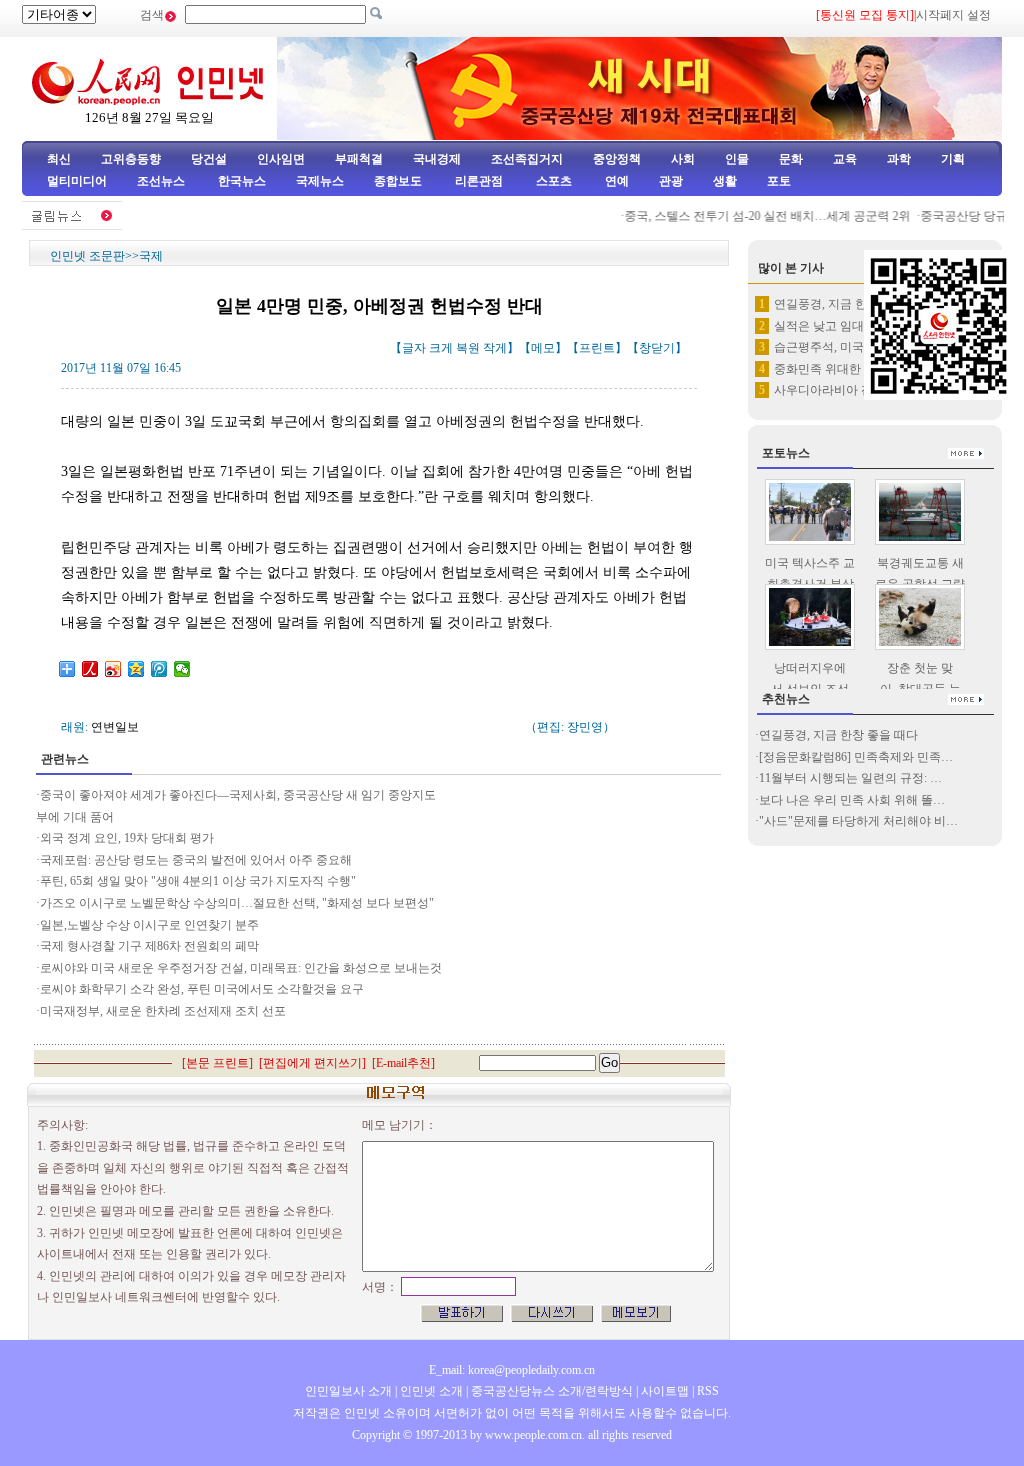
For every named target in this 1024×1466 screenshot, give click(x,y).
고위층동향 (131, 159)
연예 (615, 181)
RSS (708, 1391)
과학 (899, 159)
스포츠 (552, 181)
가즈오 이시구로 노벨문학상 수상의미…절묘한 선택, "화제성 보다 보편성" (237, 903)
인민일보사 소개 (348, 1391)
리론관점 (479, 181)
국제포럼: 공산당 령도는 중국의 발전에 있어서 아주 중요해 (197, 860)
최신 (59, 159)
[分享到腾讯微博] (159, 669)
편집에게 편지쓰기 (312, 1063)
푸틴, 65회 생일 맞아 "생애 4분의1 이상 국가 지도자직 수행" (198, 881)
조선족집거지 (527, 159)
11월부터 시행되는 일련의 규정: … (850, 778)
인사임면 (281, 159)
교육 (845, 159)
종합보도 (398, 181)
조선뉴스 (162, 181)
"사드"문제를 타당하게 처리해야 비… (858, 821)
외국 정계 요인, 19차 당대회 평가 (127, 838)
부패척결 (359, 159)
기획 (953, 159)
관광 (671, 181)
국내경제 (437, 159)
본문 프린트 (217, 1063)
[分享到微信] (182, 669)
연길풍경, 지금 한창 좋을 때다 (853, 304)
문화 (791, 159)
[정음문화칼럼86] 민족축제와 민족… (856, 757)
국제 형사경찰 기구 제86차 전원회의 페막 (149, 946)
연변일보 (115, 727)
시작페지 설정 (953, 15)
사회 (683, 159)
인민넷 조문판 (87, 256)
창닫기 (657, 348)
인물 (737, 159)
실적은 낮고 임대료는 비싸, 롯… (859, 326)
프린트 (597, 348)
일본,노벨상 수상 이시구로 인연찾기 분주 (149, 925)
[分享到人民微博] (90, 669)
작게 (495, 348)
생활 (725, 181)
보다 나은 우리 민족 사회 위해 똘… (852, 800)
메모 (543, 348)
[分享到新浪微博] (113, 669)
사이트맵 (665, 1391)
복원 (468, 348)
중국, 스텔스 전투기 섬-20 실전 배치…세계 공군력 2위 (755, 216)
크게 (441, 348)
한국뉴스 (242, 181)
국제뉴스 (320, 181)
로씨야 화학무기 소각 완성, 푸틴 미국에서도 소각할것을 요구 (205, 989)
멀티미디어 (77, 181)
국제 (151, 256)
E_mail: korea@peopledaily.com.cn (512, 1370)
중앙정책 (617, 159)
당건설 (209, 159)
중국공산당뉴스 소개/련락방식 (552, 1391)
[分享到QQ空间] (136, 669)
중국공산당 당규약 (957, 216)
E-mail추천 (403, 1063)
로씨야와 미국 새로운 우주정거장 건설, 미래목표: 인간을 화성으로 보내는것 (241, 968)
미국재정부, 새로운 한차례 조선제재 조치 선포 (164, 1011)
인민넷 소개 (430, 1391)
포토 (779, 181)
